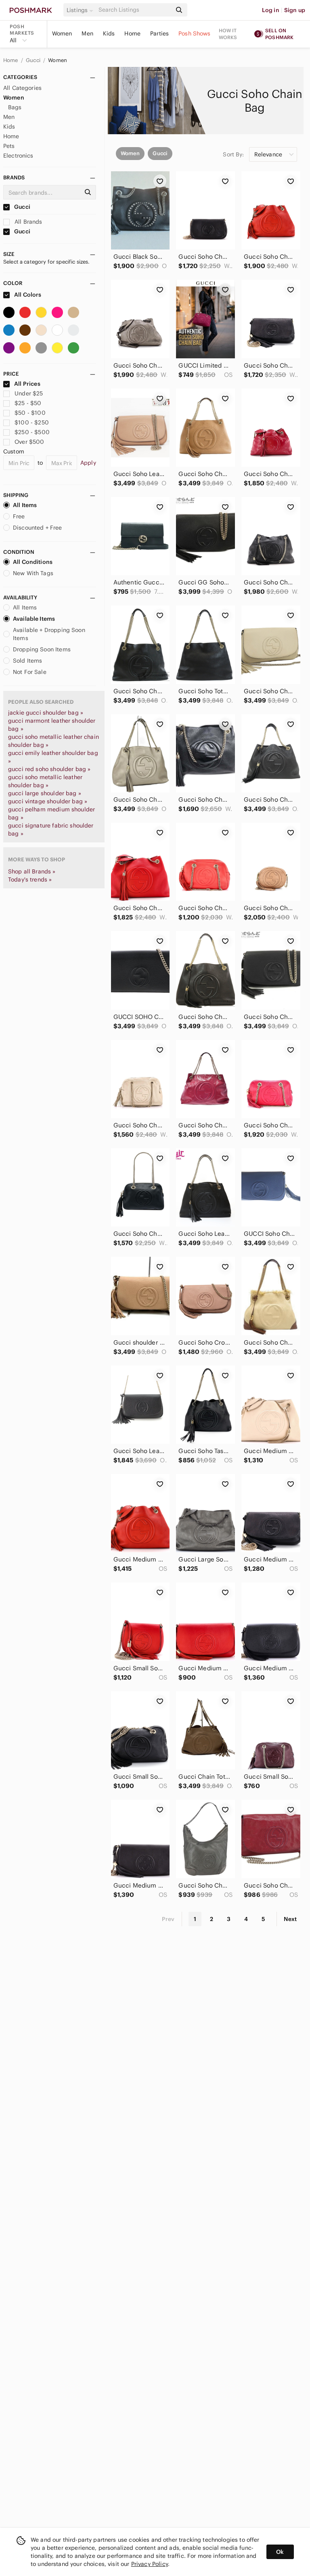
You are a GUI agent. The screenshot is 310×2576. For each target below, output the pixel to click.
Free (19, 516)
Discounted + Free (38, 528)
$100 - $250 (32, 422)
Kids (109, 33)
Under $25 (29, 393)
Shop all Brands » (32, 871)
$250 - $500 (32, 432)
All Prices (27, 384)
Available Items (34, 619)
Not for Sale (30, 672)
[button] (81, 10)
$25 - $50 (28, 403)
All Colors (27, 295)
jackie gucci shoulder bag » (46, 713)
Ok (280, 2552)
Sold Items (28, 661)
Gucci (34, 60)
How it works (228, 34)
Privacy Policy (150, 2564)
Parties (159, 33)
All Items (25, 505)
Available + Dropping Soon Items (49, 634)
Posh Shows (195, 33)
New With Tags (33, 573)
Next (290, 1919)
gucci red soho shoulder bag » (49, 769)
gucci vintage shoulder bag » (48, 801)
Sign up (295, 10)
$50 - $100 (30, 413)
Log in (271, 10)
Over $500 (29, 442)
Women (62, 33)
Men (87, 33)
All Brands (28, 222)
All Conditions (33, 562)
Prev (168, 1919)
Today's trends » (30, 879)
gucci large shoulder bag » (45, 793)
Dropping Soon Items (42, 649)
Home (132, 33)
